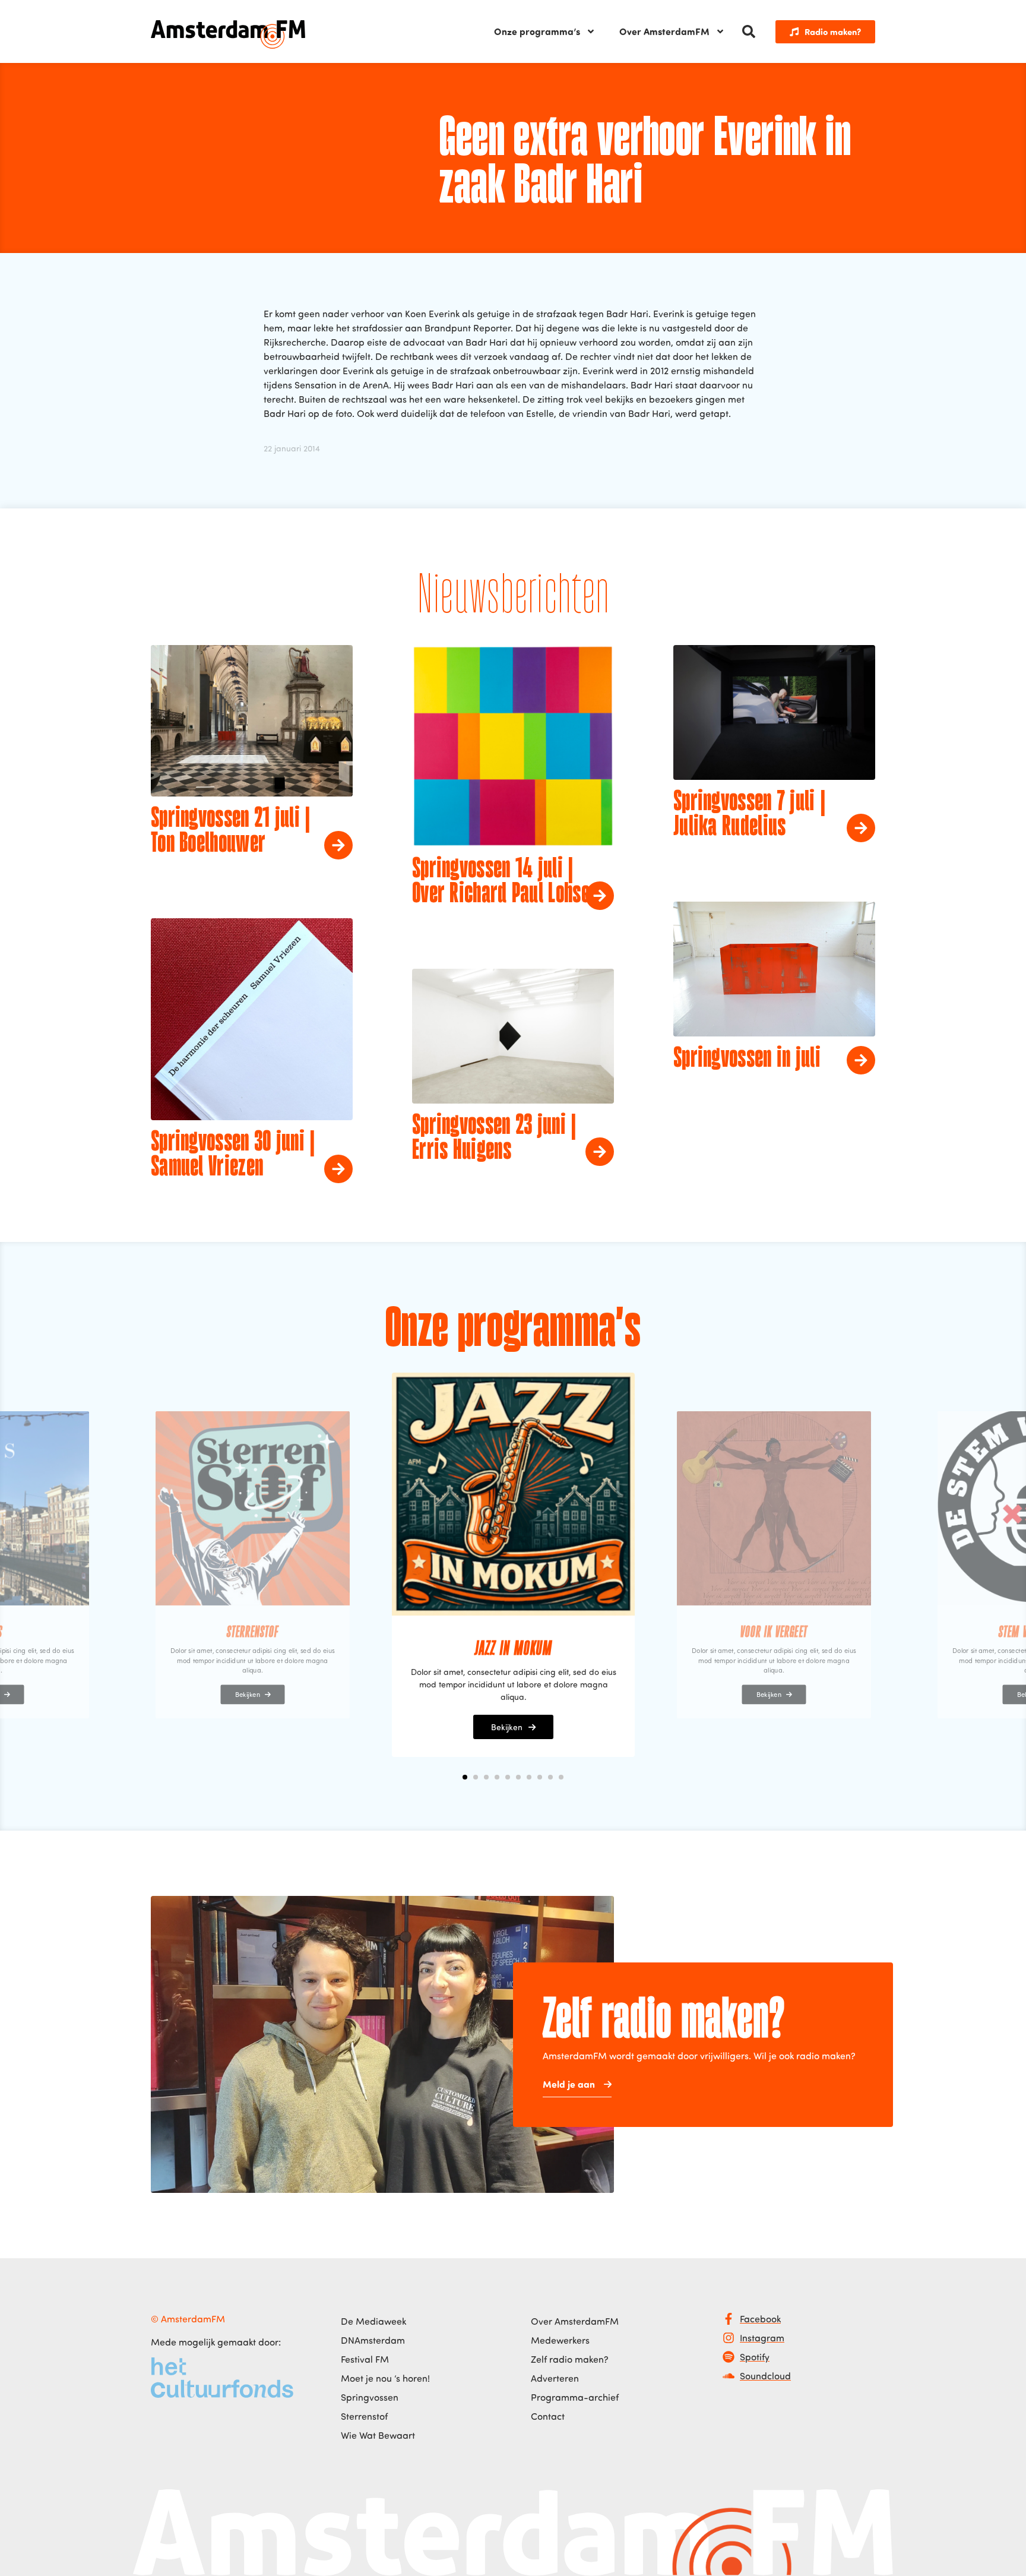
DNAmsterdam (373, 2340)
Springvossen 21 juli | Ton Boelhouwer (231, 832)
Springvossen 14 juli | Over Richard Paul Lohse (501, 882)
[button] (749, 31)
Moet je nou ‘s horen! (385, 2378)
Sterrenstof (364, 2416)
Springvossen (370, 2397)
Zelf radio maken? (570, 2359)
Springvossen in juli (747, 1059)
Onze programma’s (537, 31)
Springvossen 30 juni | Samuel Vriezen (233, 1155)
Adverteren (555, 2378)
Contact (548, 2416)
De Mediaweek (373, 2321)
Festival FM (365, 2359)
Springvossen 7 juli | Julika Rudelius (749, 815)
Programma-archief (575, 2397)
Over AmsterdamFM (664, 31)
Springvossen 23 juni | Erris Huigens (494, 1139)
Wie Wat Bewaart (378, 2435)
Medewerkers (560, 2340)
